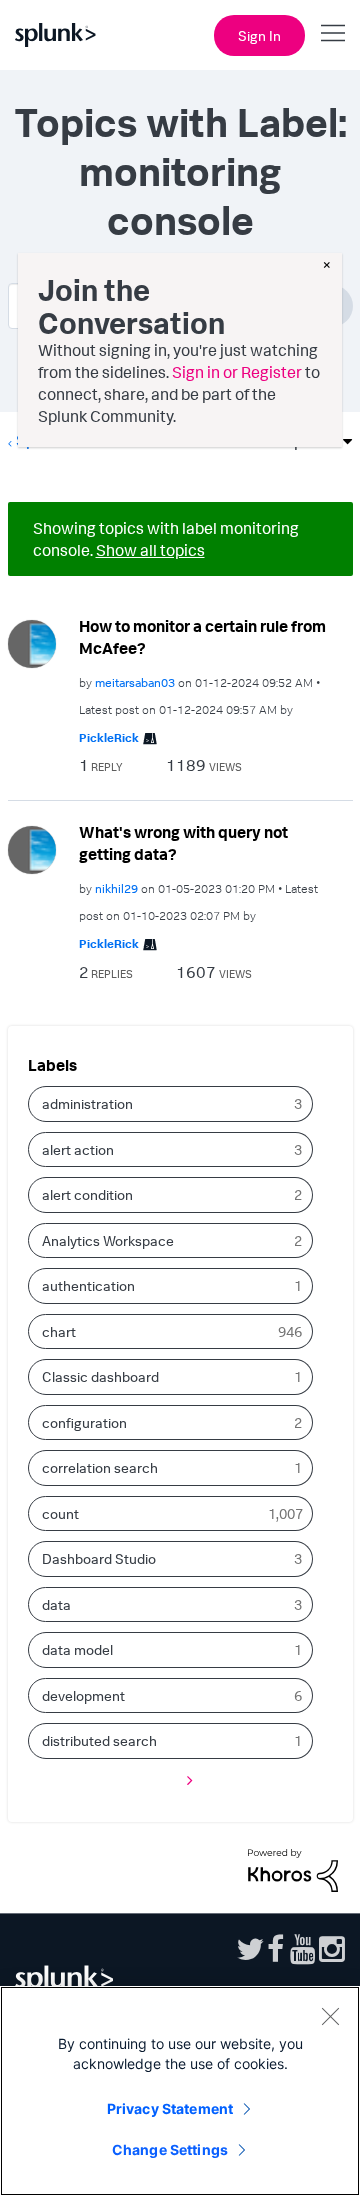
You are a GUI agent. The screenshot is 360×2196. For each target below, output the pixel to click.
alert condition (87, 1194)
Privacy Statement (170, 2108)
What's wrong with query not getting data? (183, 843)
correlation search (100, 1467)
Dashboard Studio (99, 1558)
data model (77, 1649)
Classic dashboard (100, 1376)
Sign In (259, 35)
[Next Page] (185, 1780)
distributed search (99, 1740)
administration (87, 1103)
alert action (78, 1149)
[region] (180, 2091)
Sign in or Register (237, 372)
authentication (88, 1285)
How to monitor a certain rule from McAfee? (202, 637)
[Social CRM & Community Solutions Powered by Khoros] (293, 1868)
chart (59, 1331)
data (56, 1604)
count (60, 1513)
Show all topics (150, 550)
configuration (84, 1422)
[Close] (330, 2016)
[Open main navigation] (333, 33)
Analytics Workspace (108, 1240)
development (83, 1695)
